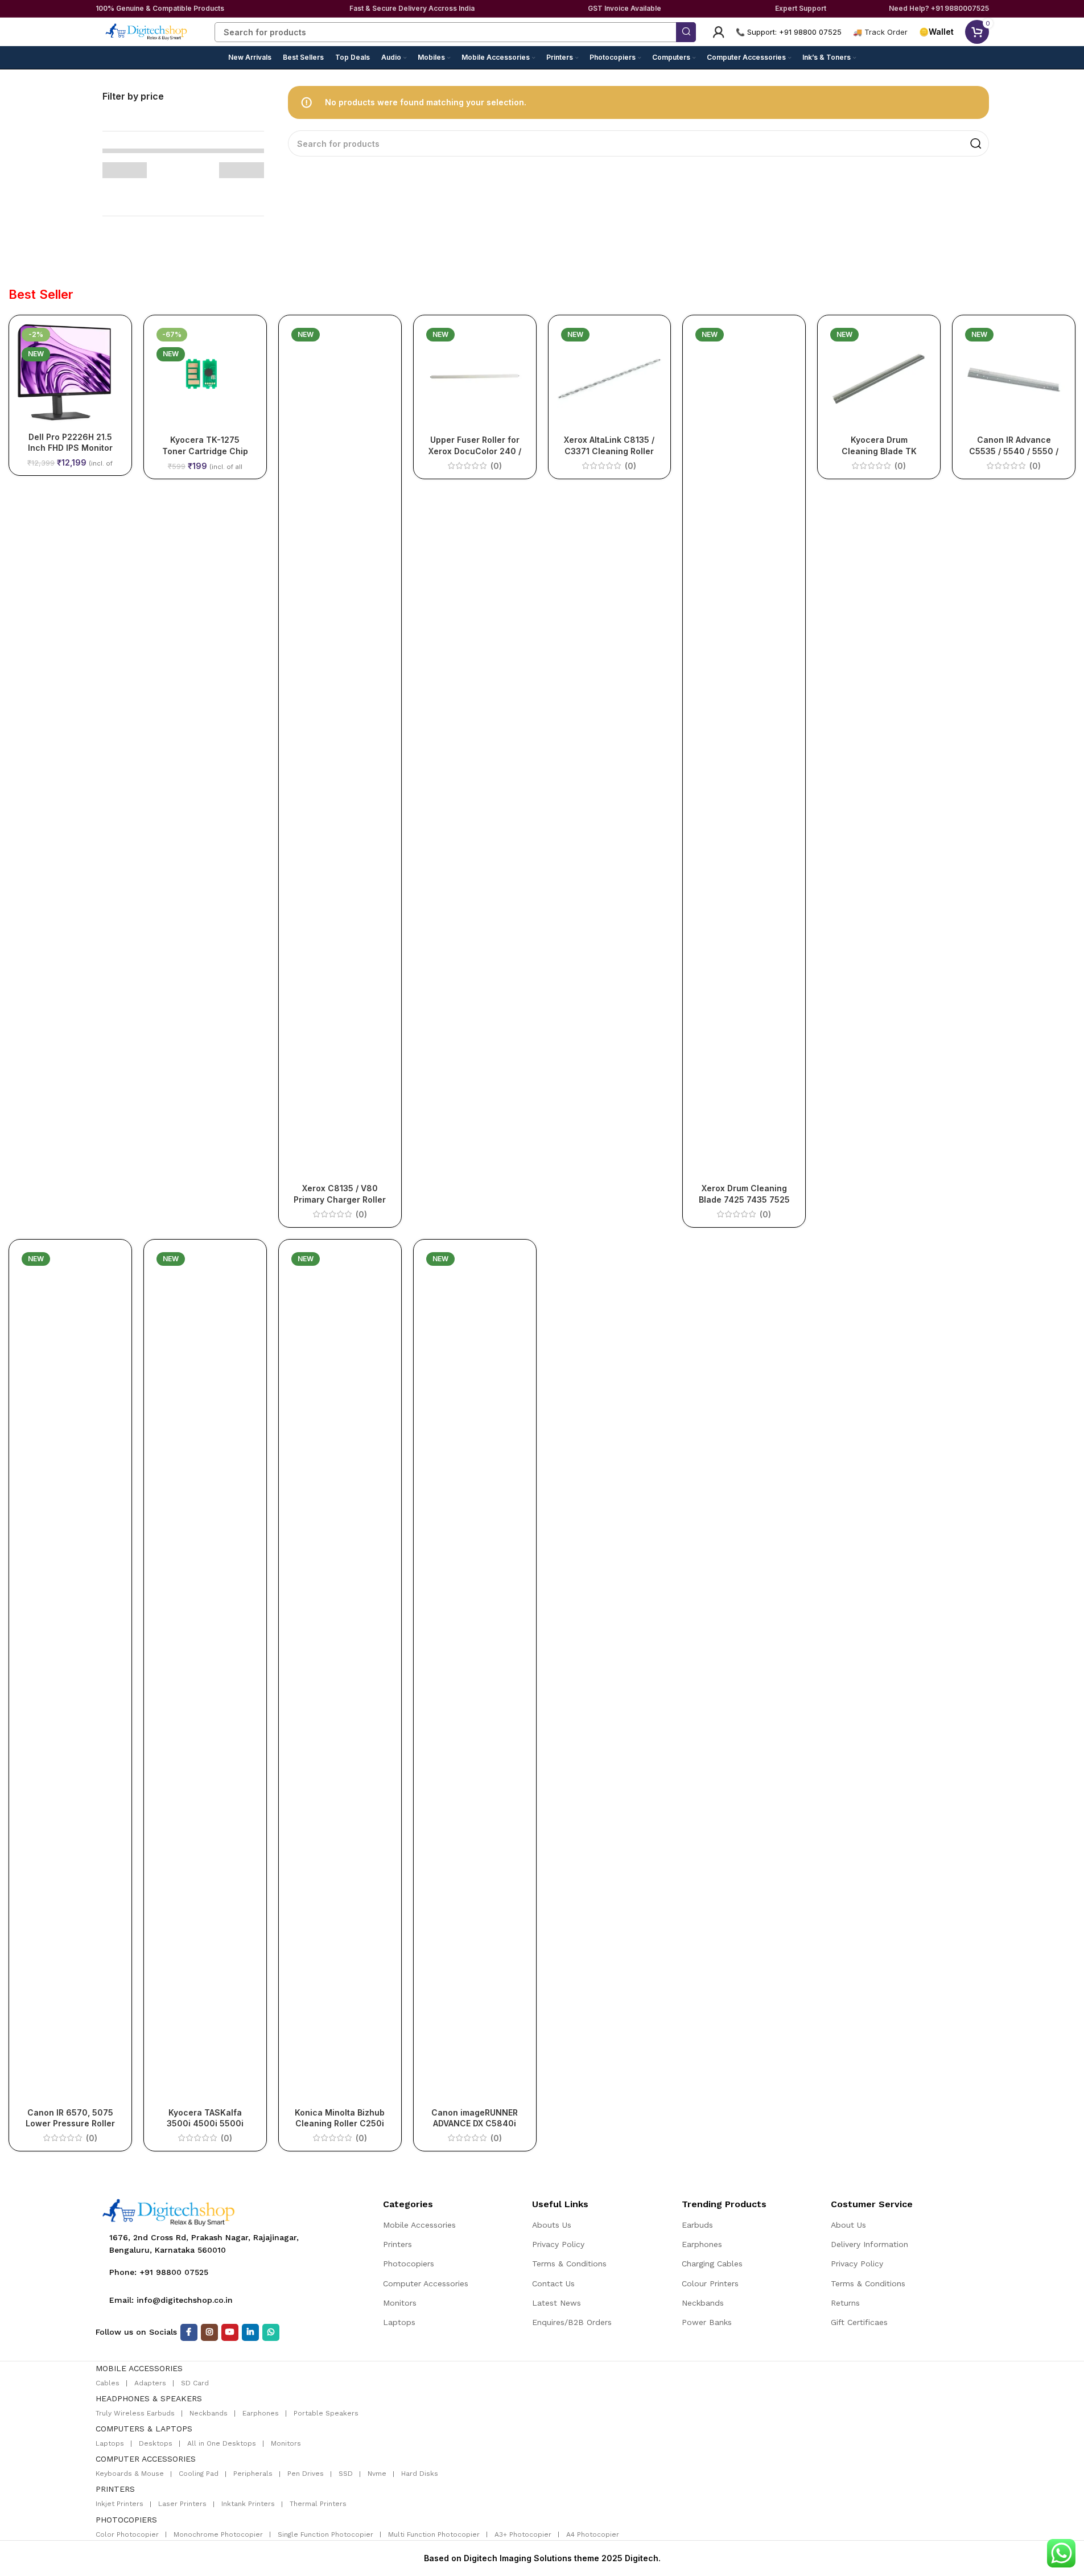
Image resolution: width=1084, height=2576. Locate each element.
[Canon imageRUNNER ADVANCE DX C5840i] (475, 1675)
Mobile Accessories (419, 2225)
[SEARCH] (686, 32)
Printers (397, 2244)
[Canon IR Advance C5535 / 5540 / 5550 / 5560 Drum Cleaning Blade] (1014, 376)
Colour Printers (710, 2283)
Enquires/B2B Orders (572, 2322)
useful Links (560, 2204)
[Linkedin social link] (250, 2332)
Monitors (400, 2303)
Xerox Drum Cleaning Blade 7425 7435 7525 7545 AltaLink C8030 (744, 1199)
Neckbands (703, 2303)
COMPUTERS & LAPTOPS (144, 2429)
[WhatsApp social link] (271, 2332)
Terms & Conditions (569, 2264)
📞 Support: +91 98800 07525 (789, 32)
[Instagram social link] (209, 2332)
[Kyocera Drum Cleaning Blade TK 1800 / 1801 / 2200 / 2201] (879, 376)
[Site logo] (147, 31)
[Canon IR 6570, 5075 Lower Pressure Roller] (70, 1675)
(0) (361, 1215)
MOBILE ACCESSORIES (139, 2368)
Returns (845, 2303)
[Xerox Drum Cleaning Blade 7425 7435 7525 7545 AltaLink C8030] (744, 751)
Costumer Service (872, 2204)
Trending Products (724, 2204)
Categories (408, 2204)
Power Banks (707, 2322)
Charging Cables (712, 2264)
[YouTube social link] (230, 2332)
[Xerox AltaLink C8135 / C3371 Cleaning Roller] (610, 376)
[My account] (719, 32)
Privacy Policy (558, 2244)
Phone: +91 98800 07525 (159, 2272)
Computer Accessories (426, 2283)
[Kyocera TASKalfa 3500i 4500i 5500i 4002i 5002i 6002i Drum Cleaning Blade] (205, 1675)
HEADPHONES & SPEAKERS (149, 2398)
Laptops (399, 2322)
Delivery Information (869, 2244)
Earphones (702, 2244)
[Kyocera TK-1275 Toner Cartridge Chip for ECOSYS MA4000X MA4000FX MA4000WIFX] (205, 376)
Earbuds (697, 2225)
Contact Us (553, 2283)
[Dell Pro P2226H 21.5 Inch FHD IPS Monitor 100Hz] (70, 375)
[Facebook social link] (189, 2332)
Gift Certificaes (859, 2322)
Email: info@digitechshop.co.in (171, 2300)
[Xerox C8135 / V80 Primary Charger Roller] (340, 751)
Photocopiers (409, 2264)
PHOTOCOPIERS (126, 2520)
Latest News (557, 2303)
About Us (848, 2225)
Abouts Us (552, 2225)
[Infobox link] (880, 32)
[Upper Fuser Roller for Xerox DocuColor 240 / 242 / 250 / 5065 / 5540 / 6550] (475, 376)
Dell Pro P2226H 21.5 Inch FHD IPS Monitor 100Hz (70, 448)
